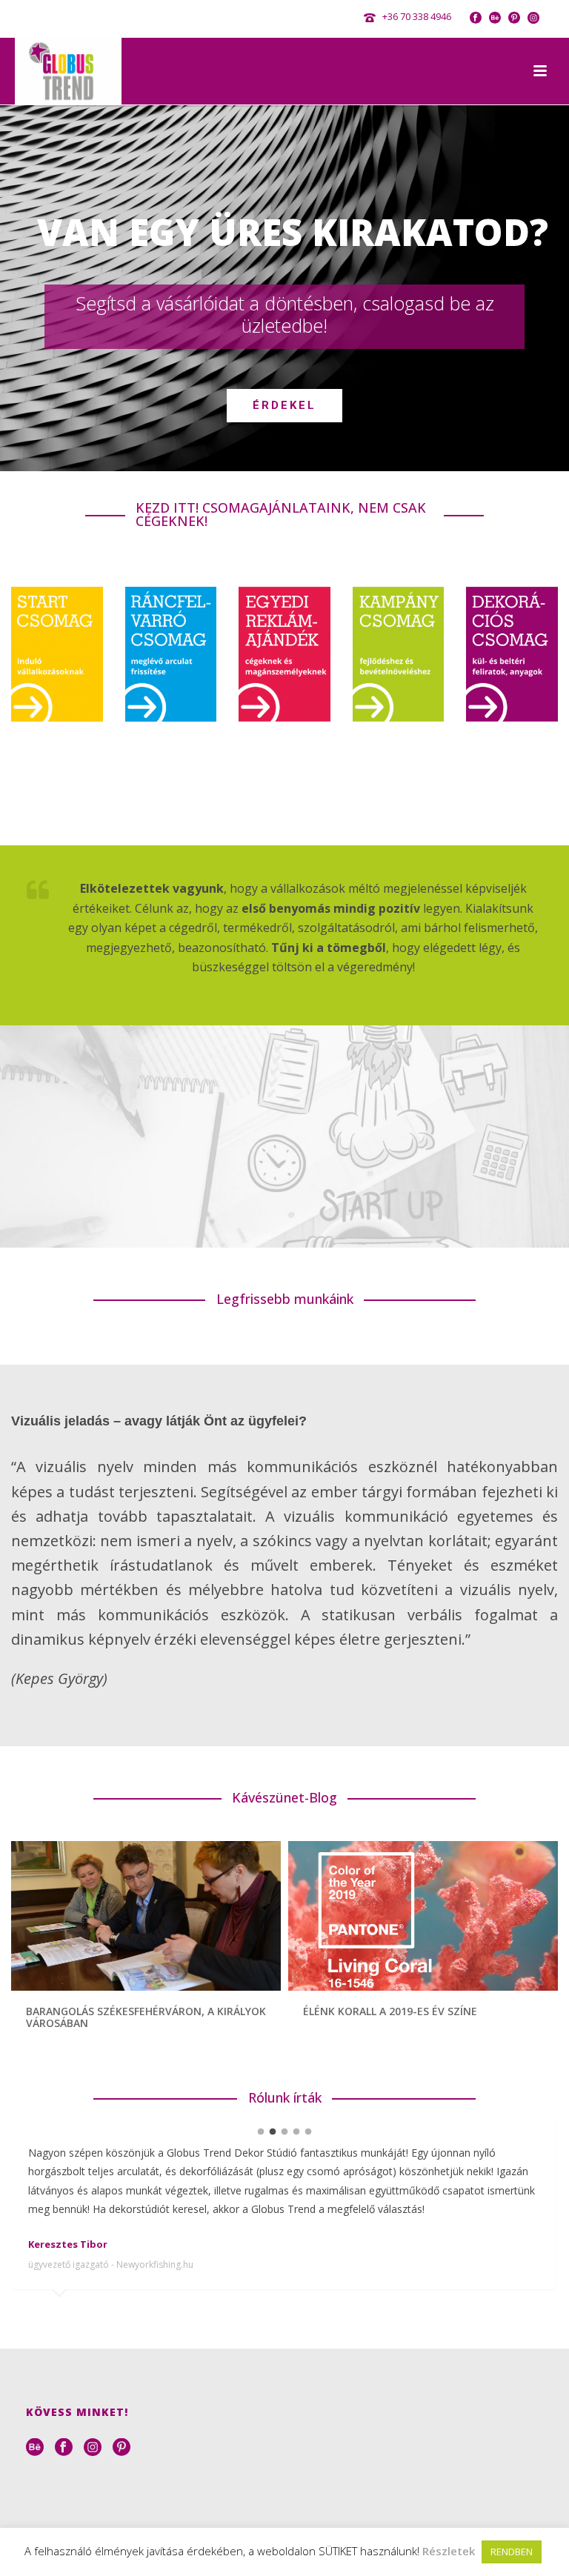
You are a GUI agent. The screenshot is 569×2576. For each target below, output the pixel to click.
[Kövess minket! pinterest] (122, 2448)
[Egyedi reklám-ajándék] (284, 797)
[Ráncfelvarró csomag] (171, 797)
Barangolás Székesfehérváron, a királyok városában (146, 2017)
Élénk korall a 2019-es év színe (390, 2011)
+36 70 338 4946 (417, 16)
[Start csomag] (57, 797)
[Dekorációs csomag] (512, 797)
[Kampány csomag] (399, 797)
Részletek (449, 2551)
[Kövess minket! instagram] (93, 2448)
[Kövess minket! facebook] (64, 2448)
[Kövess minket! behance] (35, 2448)
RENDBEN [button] (512, 2552)
